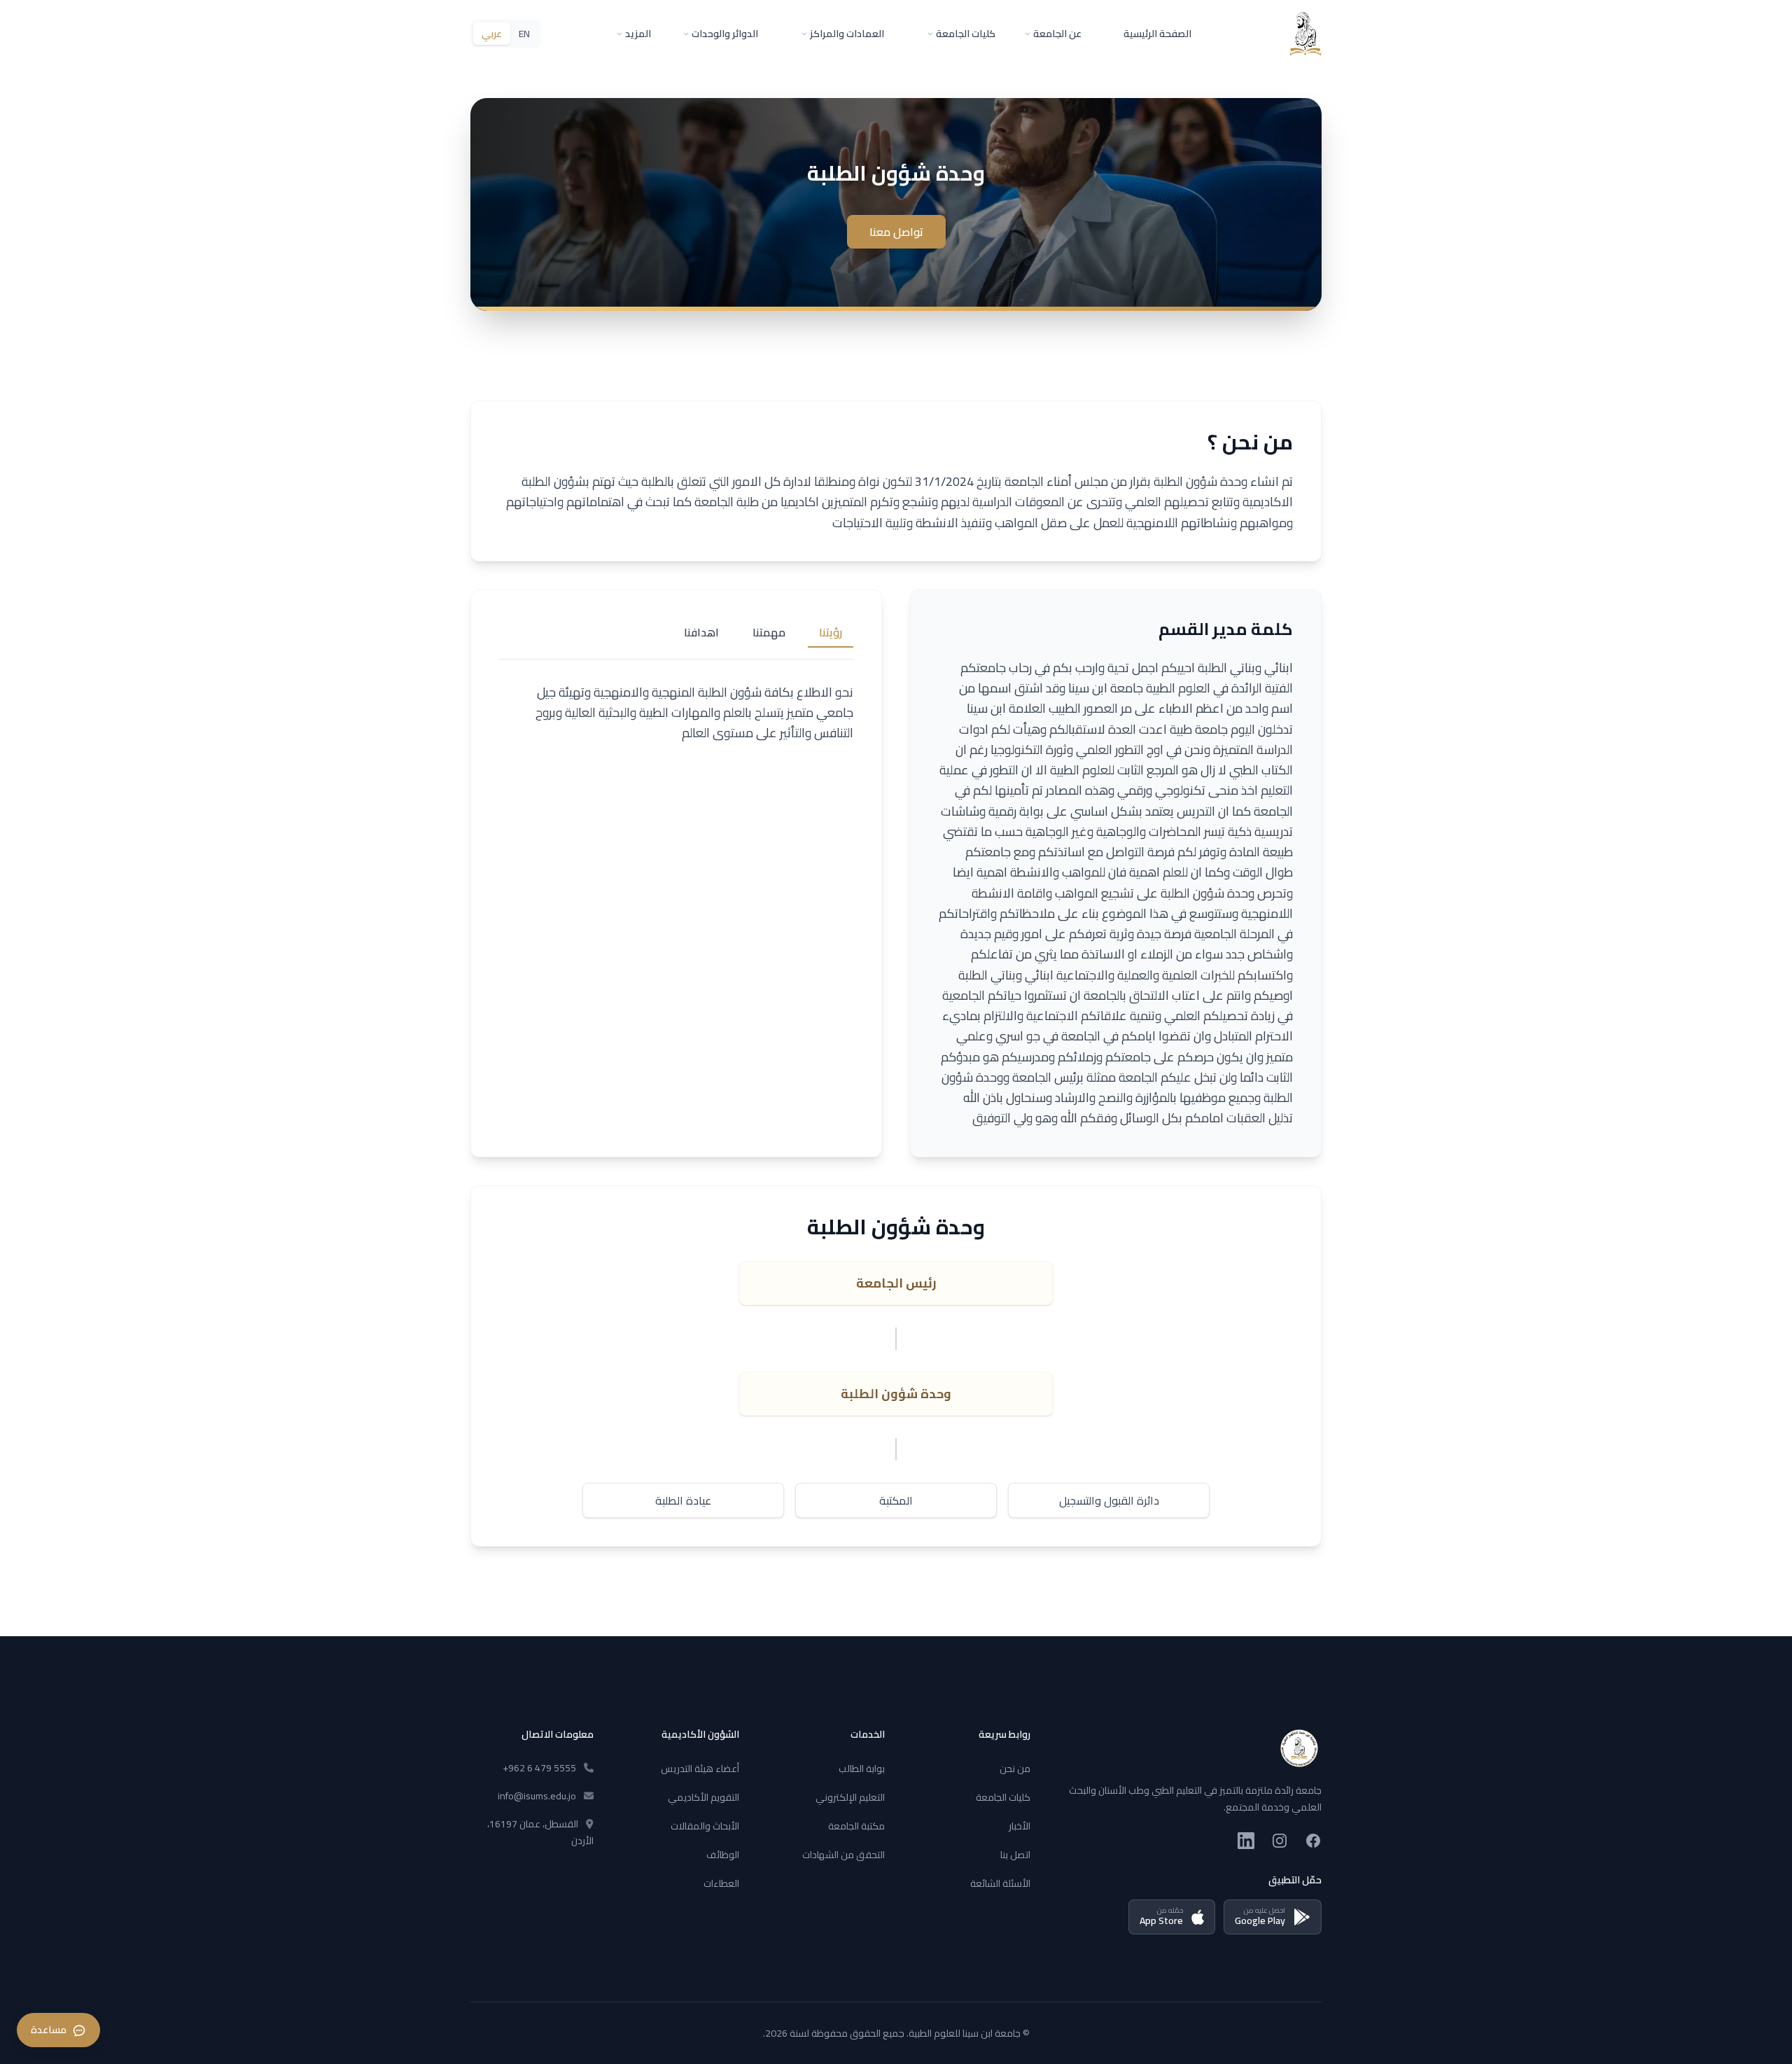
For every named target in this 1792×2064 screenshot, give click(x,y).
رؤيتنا (831, 632)
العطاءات (721, 1883)
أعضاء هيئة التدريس (700, 1769)
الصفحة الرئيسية (1157, 34)
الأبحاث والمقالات (705, 1826)
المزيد (638, 34)
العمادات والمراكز (847, 34)
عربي (492, 34)
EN (524, 34)
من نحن (1015, 1769)
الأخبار (1020, 1826)
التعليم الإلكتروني (850, 1797)
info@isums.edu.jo (537, 1796)
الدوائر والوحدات (725, 34)
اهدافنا (701, 632)
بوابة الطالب (862, 1769)
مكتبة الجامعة (856, 1826)
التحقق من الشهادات (843, 1855)
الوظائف (723, 1855)
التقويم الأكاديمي (703, 1797)
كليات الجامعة (966, 34)
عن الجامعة (1057, 34)
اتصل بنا (1015, 1855)
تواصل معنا (896, 232)
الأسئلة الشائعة (1000, 1883)
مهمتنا (769, 632)
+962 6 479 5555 (539, 1768)
